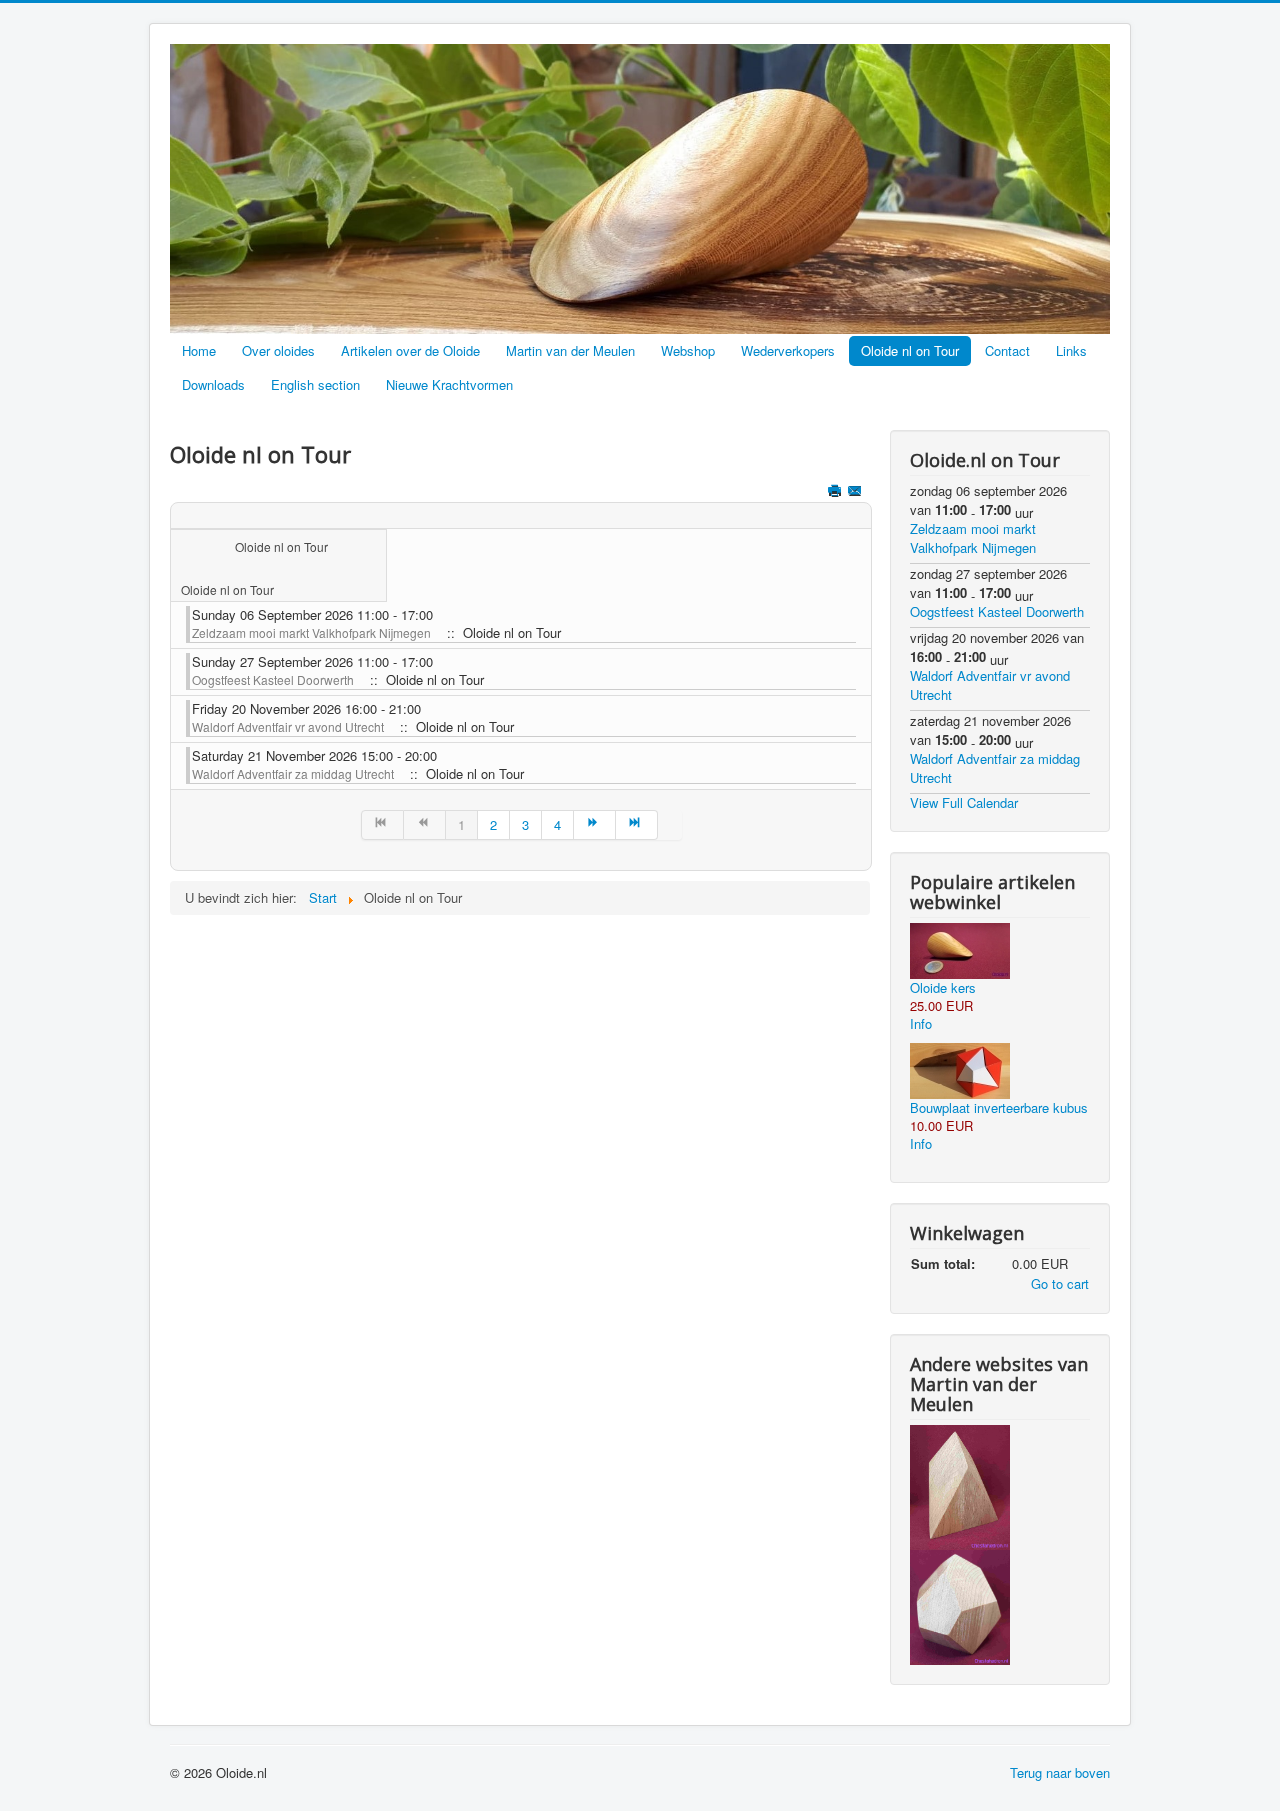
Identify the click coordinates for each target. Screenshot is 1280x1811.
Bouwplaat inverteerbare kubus (999, 1107)
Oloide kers (943, 987)
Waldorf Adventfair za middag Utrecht (293, 773)
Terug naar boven (1060, 1772)
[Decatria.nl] (960, 1605)
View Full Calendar (964, 802)
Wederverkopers (788, 350)
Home (199, 350)
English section (315, 384)
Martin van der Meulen (570, 350)
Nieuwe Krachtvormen (449, 384)
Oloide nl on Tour (910, 350)
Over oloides (278, 350)
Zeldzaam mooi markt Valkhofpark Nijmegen (311, 632)
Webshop (688, 350)
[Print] (836, 492)
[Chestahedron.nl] (960, 1485)
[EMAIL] (856, 492)
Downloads (213, 384)
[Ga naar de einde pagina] (637, 825)
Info (921, 1023)
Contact (1007, 350)
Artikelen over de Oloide (410, 350)
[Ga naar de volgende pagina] (595, 825)
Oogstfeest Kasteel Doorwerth (273, 679)
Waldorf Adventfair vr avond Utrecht (288, 726)
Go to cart (1060, 1283)
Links (1071, 350)
